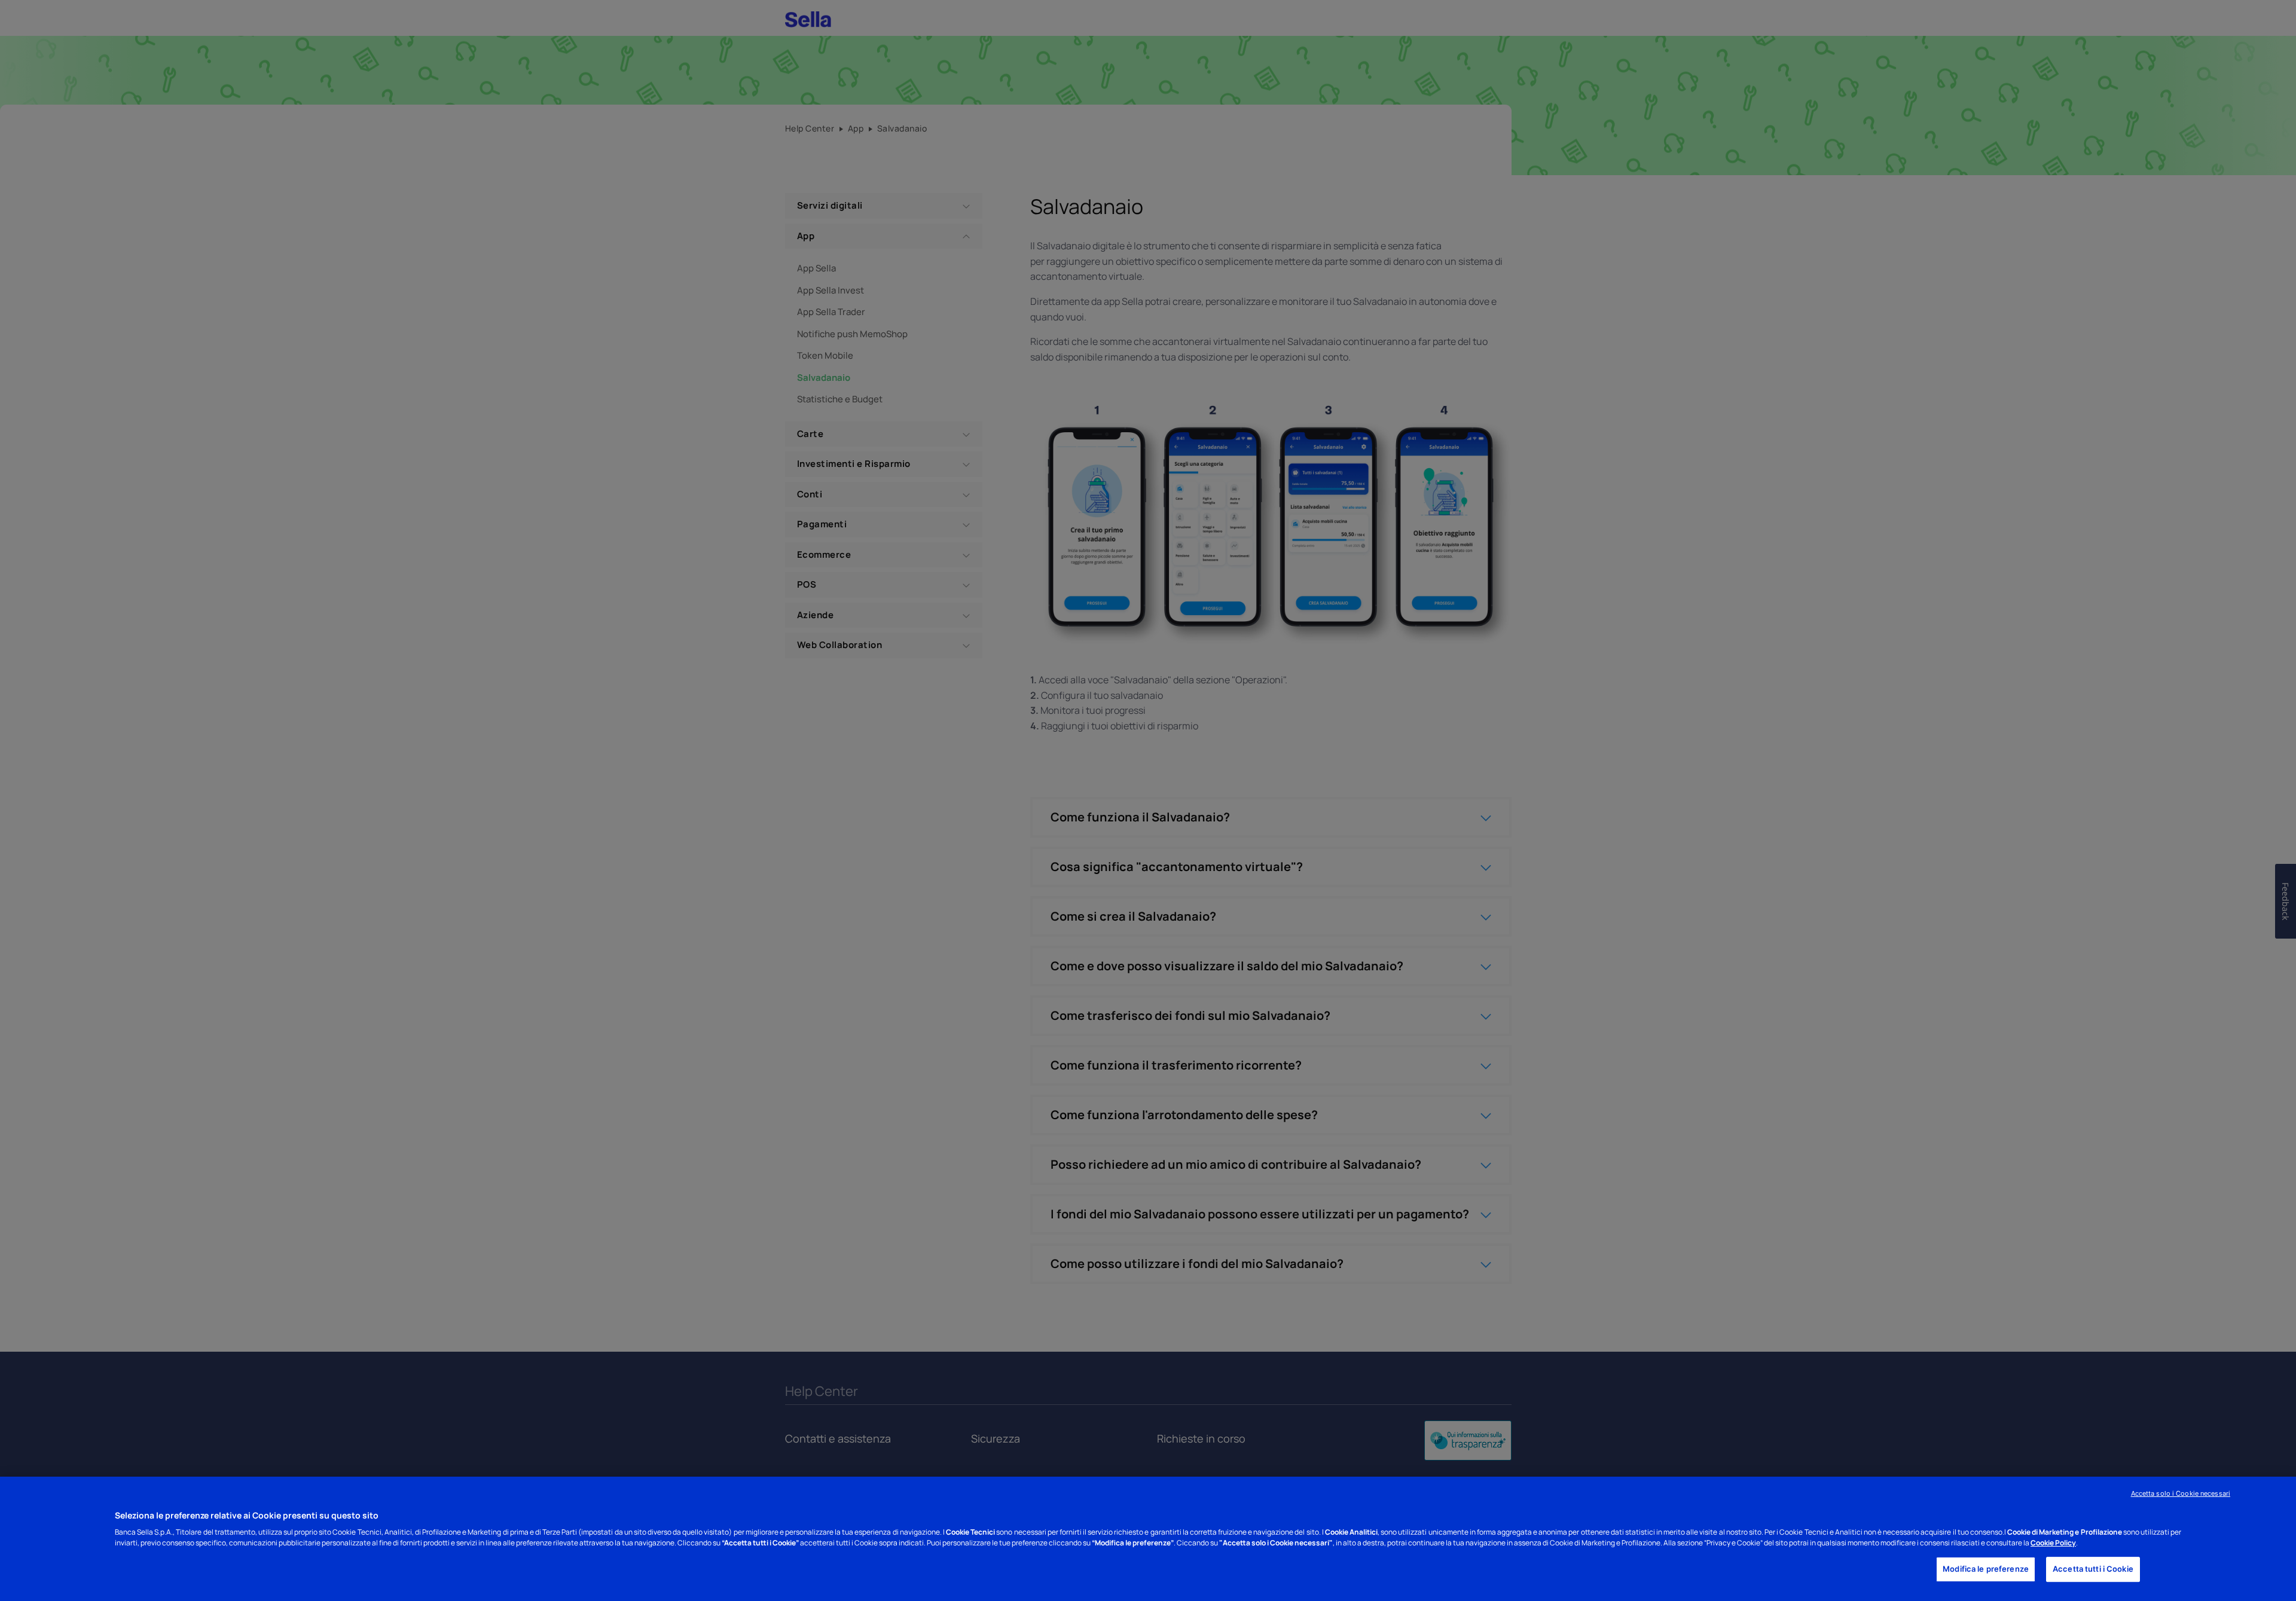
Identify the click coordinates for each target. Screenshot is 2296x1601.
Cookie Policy (2053, 1543)
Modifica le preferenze (1986, 1569)
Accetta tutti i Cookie (2093, 1569)
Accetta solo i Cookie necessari (2181, 1493)
